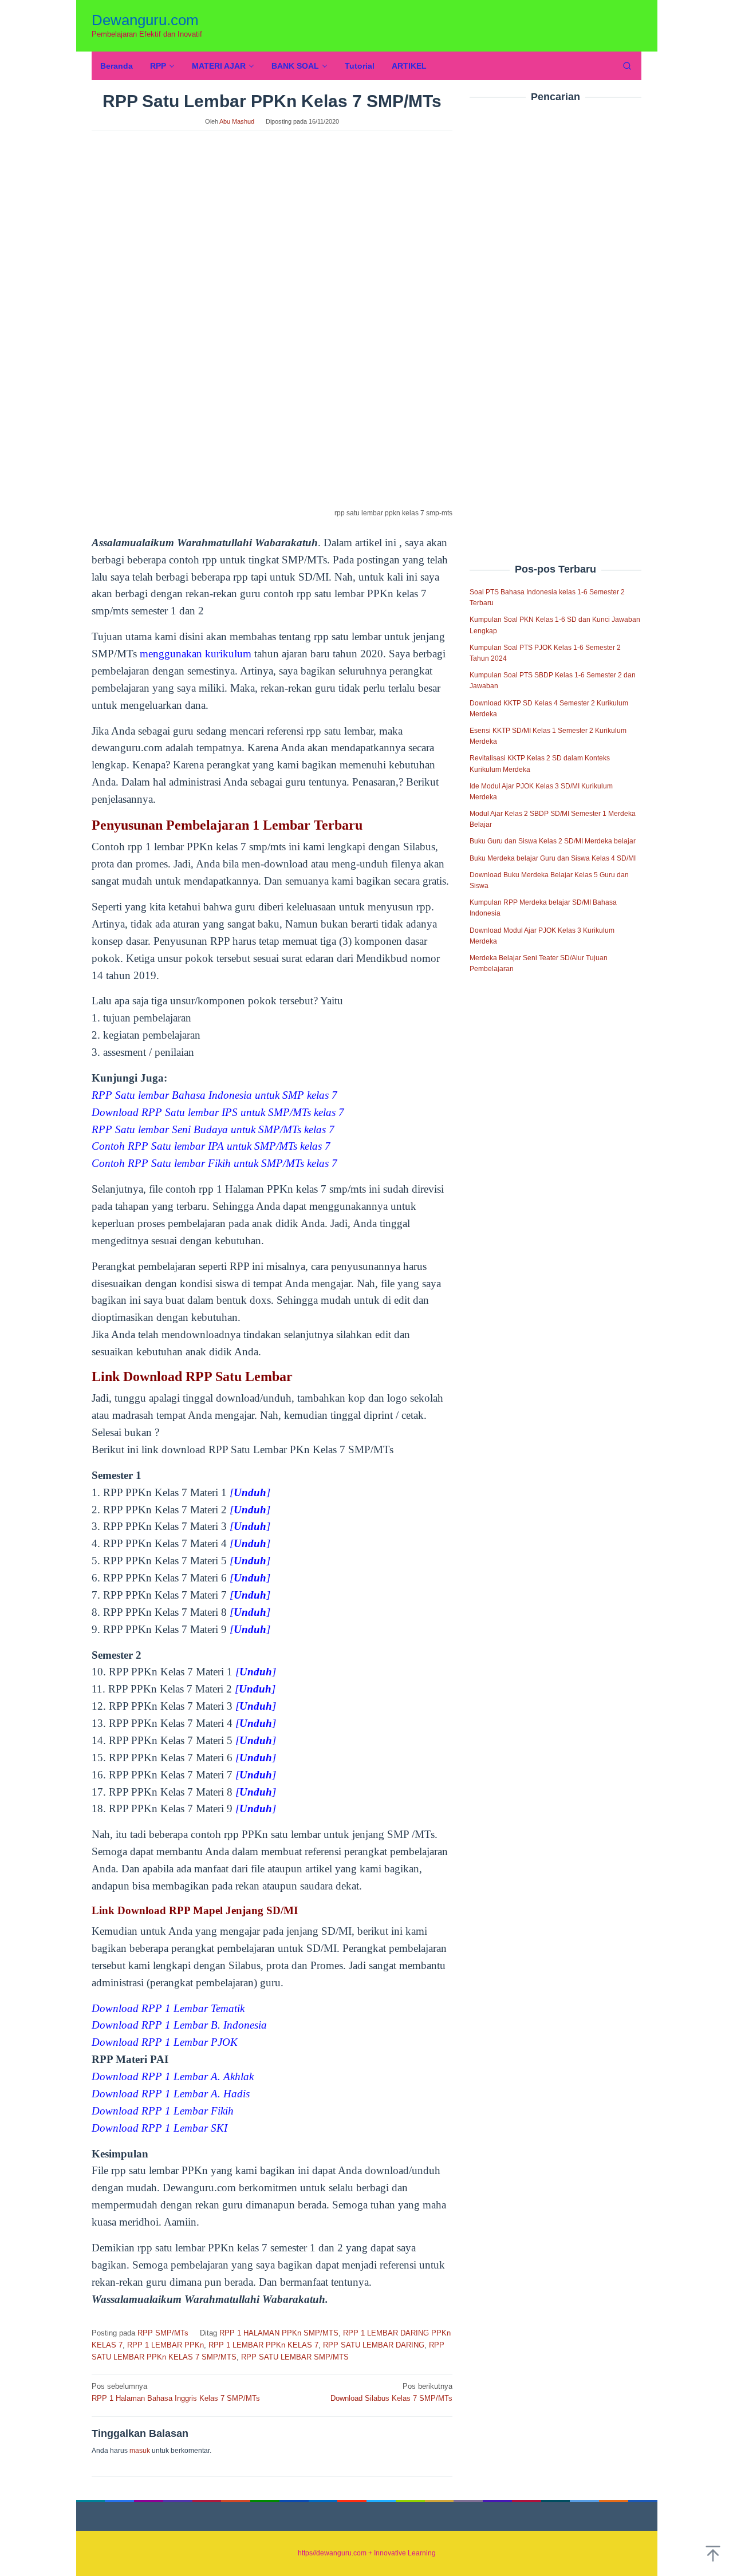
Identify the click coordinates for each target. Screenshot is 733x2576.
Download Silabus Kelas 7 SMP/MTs (391, 2392)
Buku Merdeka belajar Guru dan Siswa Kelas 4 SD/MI (553, 858)
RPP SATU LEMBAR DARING (374, 2345)
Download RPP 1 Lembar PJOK (165, 2042)
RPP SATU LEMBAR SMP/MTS (295, 2357)
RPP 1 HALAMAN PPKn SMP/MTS (279, 2333)
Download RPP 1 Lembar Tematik (168, 2008)
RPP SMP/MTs (163, 2333)
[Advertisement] (555, 309)
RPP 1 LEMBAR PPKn (165, 2345)
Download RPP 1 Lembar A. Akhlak (173, 2076)
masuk (140, 2451)
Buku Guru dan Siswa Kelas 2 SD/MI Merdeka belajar (553, 842)
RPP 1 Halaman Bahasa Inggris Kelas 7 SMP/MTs (176, 2392)
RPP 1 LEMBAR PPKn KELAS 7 (263, 2345)
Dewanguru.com (145, 20)
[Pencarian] (627, 66)
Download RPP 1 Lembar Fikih (163, 2111)
